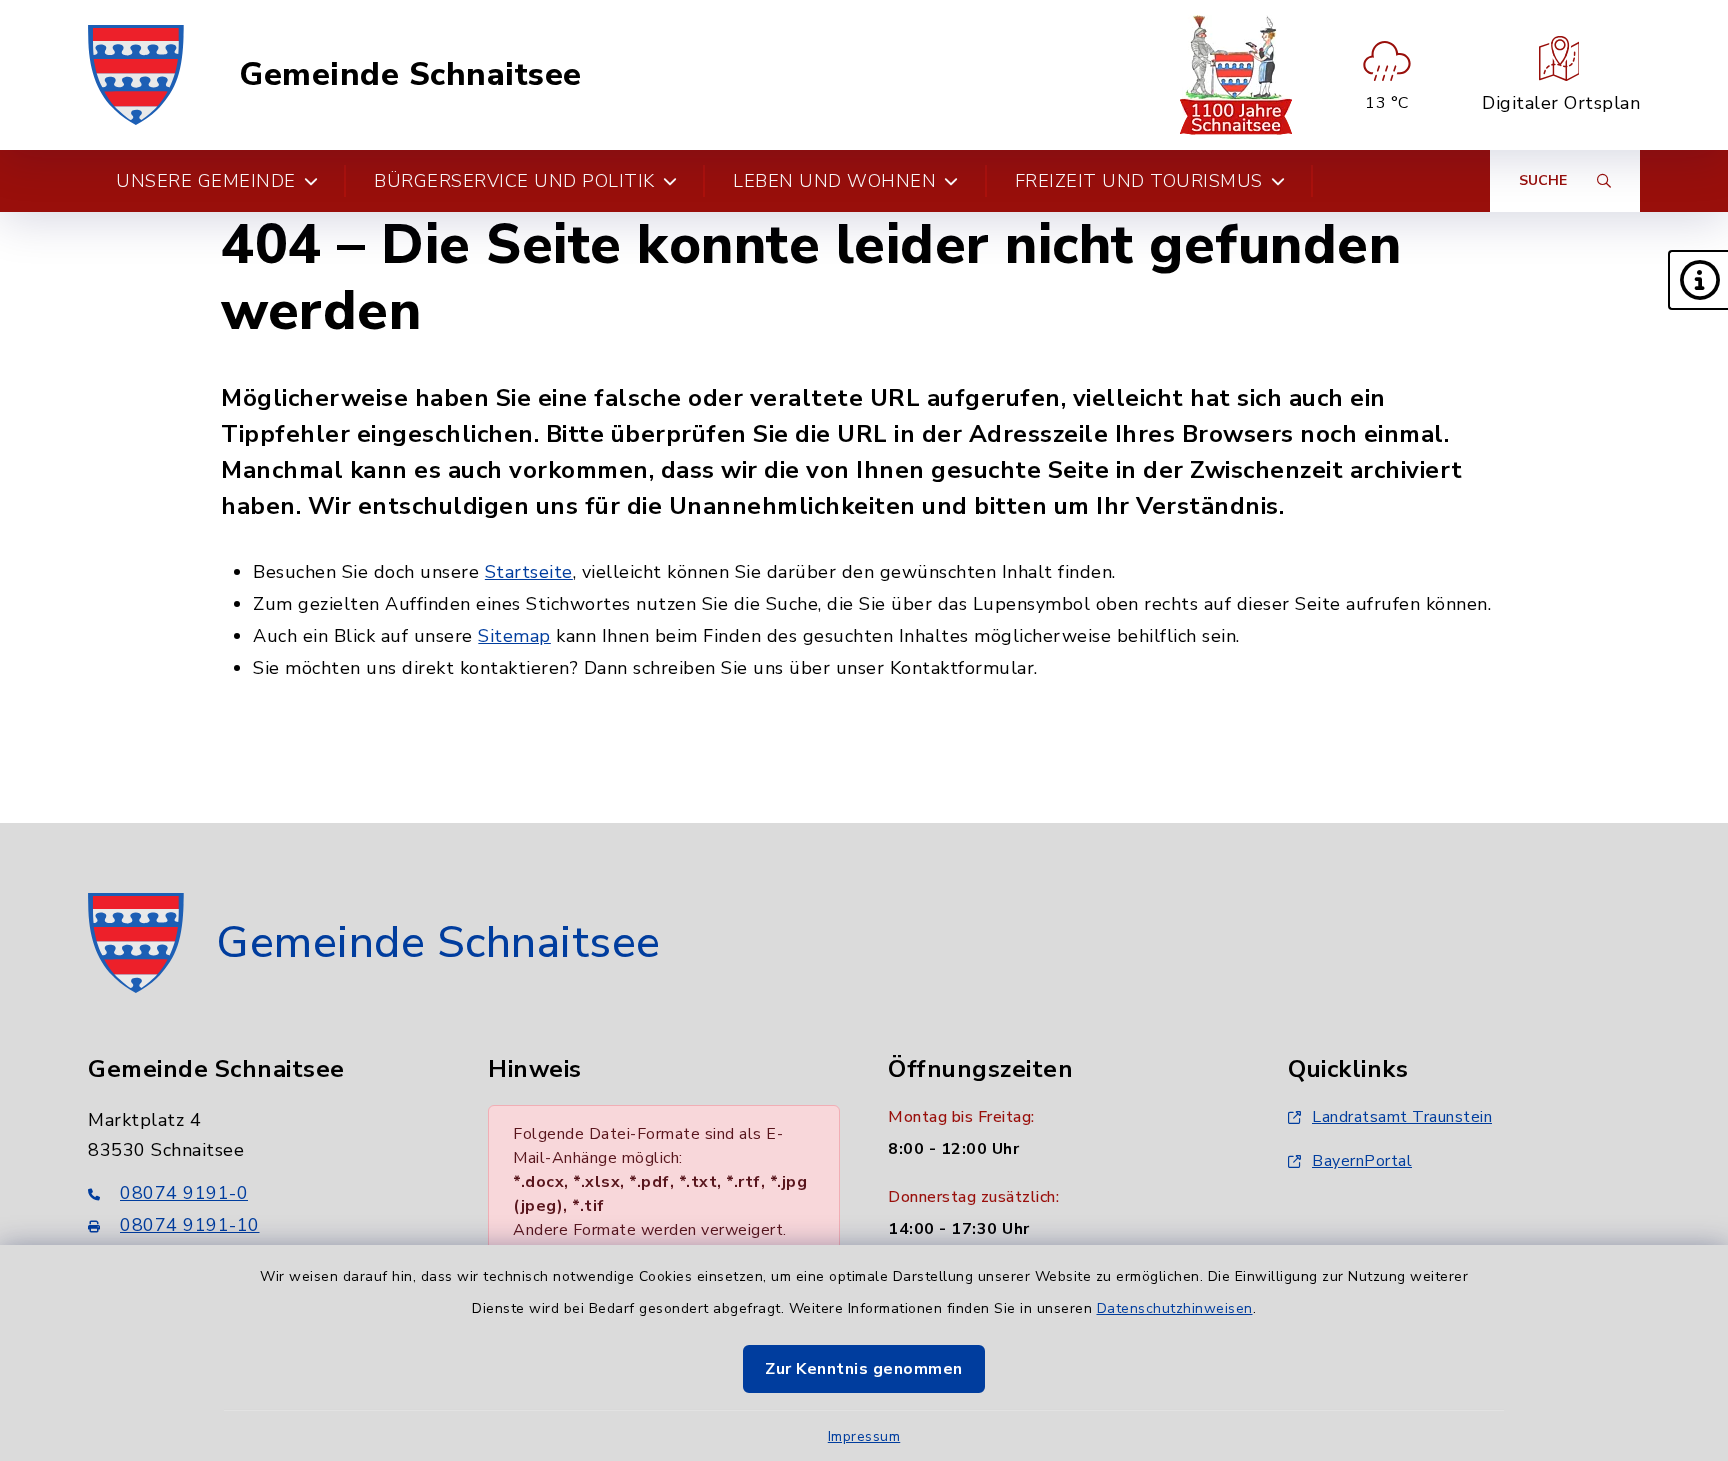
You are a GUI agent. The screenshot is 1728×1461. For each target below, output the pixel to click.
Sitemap (514, 636)
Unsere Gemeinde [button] (206, 181)
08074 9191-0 (184, 1193)
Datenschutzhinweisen (1175, 1308)
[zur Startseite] (136, 75)
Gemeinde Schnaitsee (410, 75)
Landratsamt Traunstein (1402, 1117)
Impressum (864, 1436)
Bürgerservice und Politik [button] (514, 181)
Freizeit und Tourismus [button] (1139, 181)
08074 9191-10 (190, 1225)
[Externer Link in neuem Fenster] (1236, 75)
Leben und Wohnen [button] (834, 181)
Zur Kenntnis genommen (864, 1369)
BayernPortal (1362, 1161)
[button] (1698, 280)
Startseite (529, 572)
